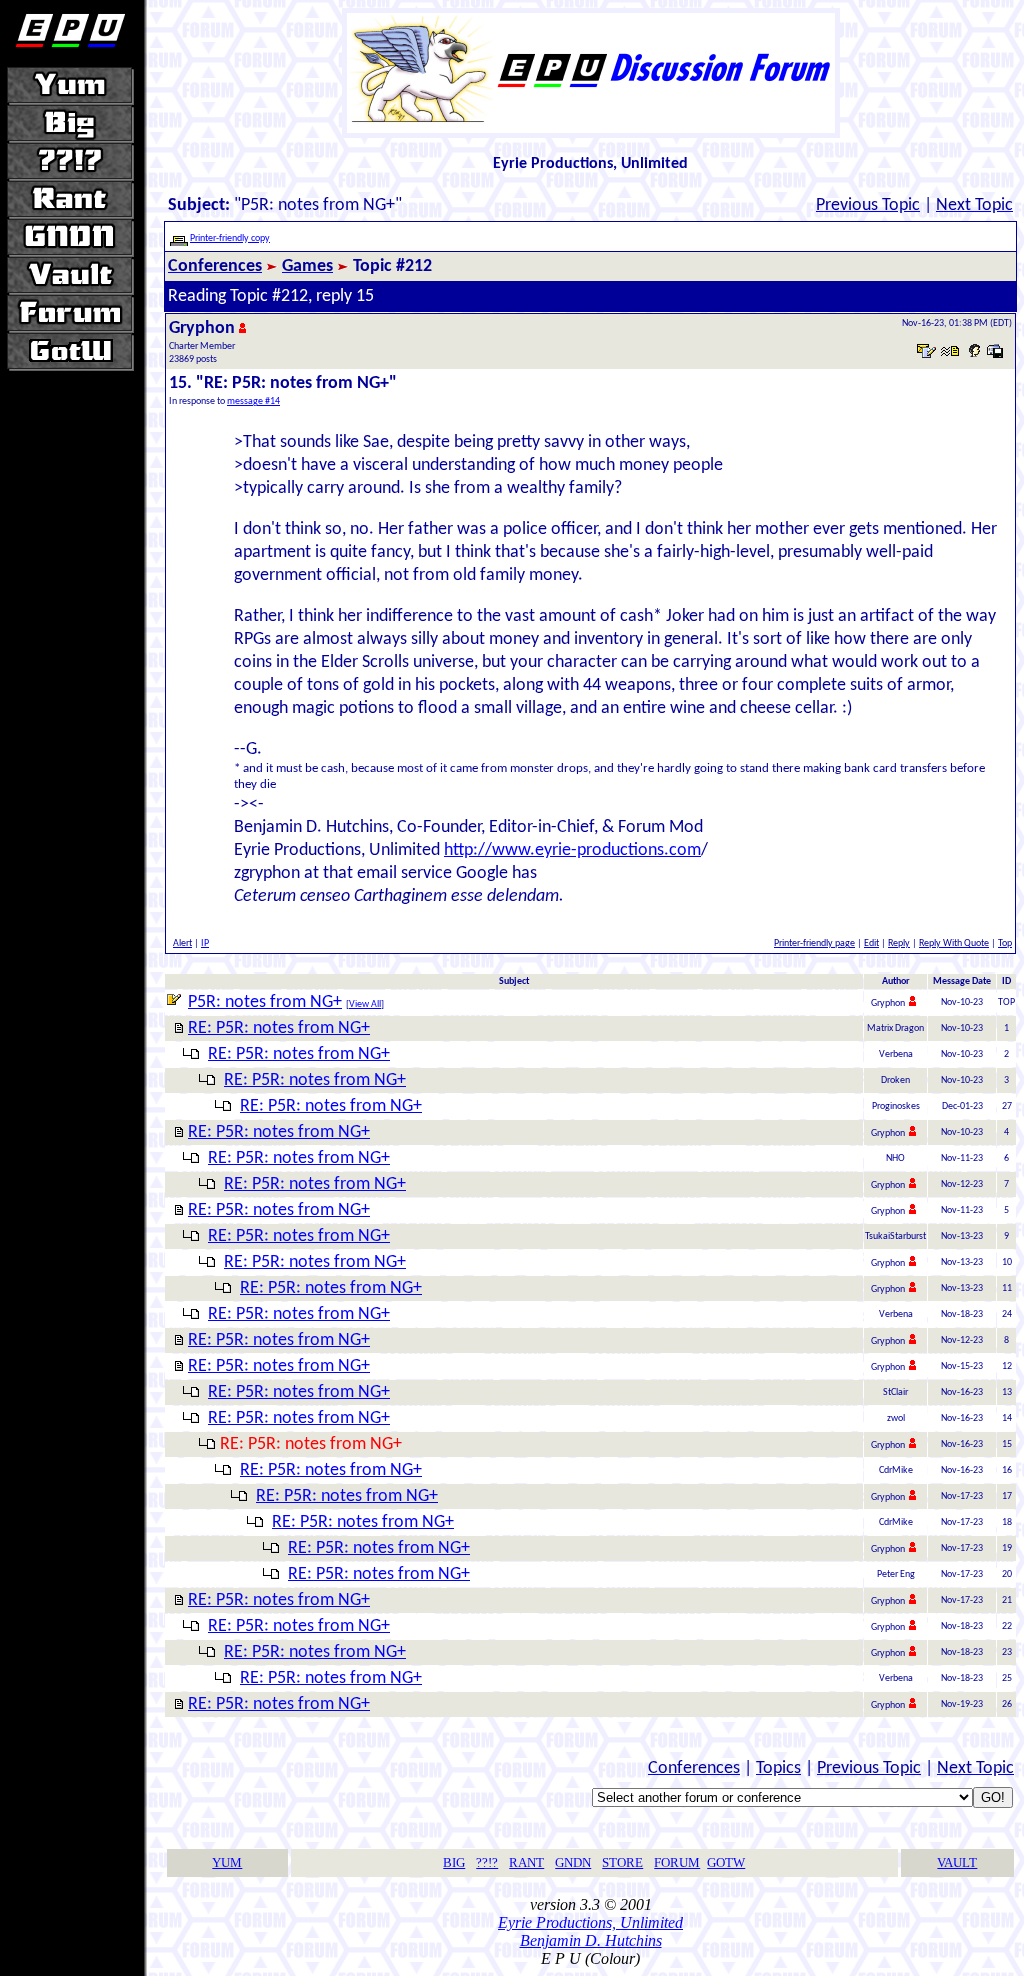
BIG (454, 1862)
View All (365, 1004)
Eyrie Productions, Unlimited (590, 1922)
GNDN (573, 1862)
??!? (487, 1862)
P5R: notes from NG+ (265, 1002)
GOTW (726, 1862)
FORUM (677, 1862)
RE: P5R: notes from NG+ (279, 1028)
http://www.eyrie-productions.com (572, 850)
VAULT (957, 1862)
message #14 (253, 401)
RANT (526, 1862)
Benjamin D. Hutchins (591, 1940)
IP (205, 943)
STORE (622, 1862)
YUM (227, 1862)
